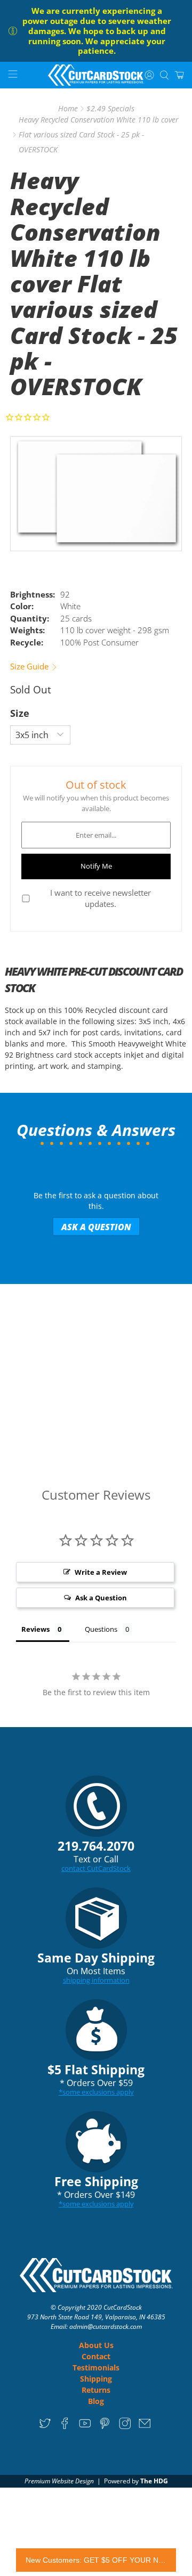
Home (68, 109)
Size (20, 713)
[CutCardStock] (96, 75)
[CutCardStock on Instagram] (125, 2427)
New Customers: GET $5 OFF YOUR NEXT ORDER (96, 2560)
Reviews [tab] (35, 1629)
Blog (96, 2401)
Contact (96, 2356)
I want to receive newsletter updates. (101, 898)
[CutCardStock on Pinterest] (105, 2427)
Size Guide (30, 666)
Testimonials (96, 2368)
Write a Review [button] (101, 1572)
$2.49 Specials (110, 109)
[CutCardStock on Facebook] (65, 2427)
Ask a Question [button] (101, 1598)
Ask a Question (96, 1227)
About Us (96, 2345)
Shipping (96, 2379)
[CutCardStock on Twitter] (45, 2427)
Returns (96, 2390)
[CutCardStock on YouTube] (85, 2427)
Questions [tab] (101, 1629)
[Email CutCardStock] (145, 2427)
